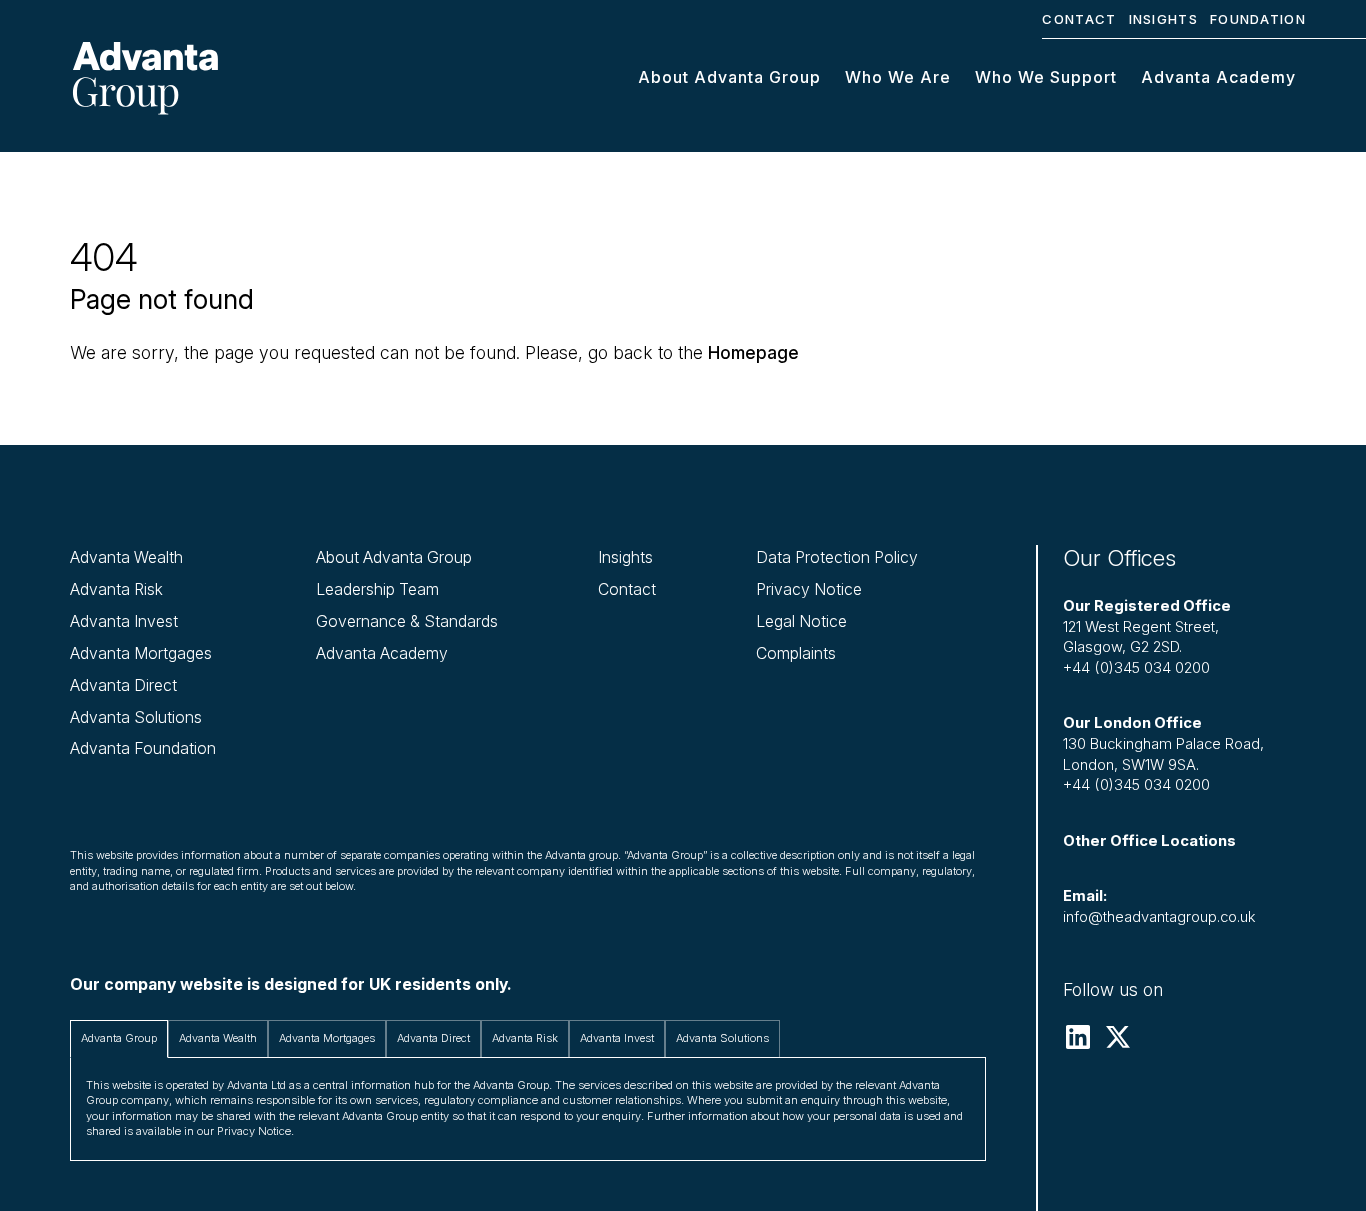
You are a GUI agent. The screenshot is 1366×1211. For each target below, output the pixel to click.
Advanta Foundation (143, 748)
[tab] (119, 1038)
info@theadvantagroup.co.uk (1159, 917)
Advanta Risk (116, 589)
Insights (1163, 19)
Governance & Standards (407, 621)
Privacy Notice (809, 589)
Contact (1079, 19)
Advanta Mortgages (141, 653)
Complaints (796, 653)
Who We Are (898, 77)
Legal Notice (801, 621)
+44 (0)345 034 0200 (1136, 668)
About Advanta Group (729, 77)
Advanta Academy (1218, 77)
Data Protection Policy (837, 557)
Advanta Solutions (136, 717)
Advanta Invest (124, 621)
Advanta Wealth (126, 557)
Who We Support (1046, 77)
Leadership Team (377, 589)
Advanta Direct (123, 685)
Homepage (753, 352)
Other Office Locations (1149, 841)
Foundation (1258, 19)
